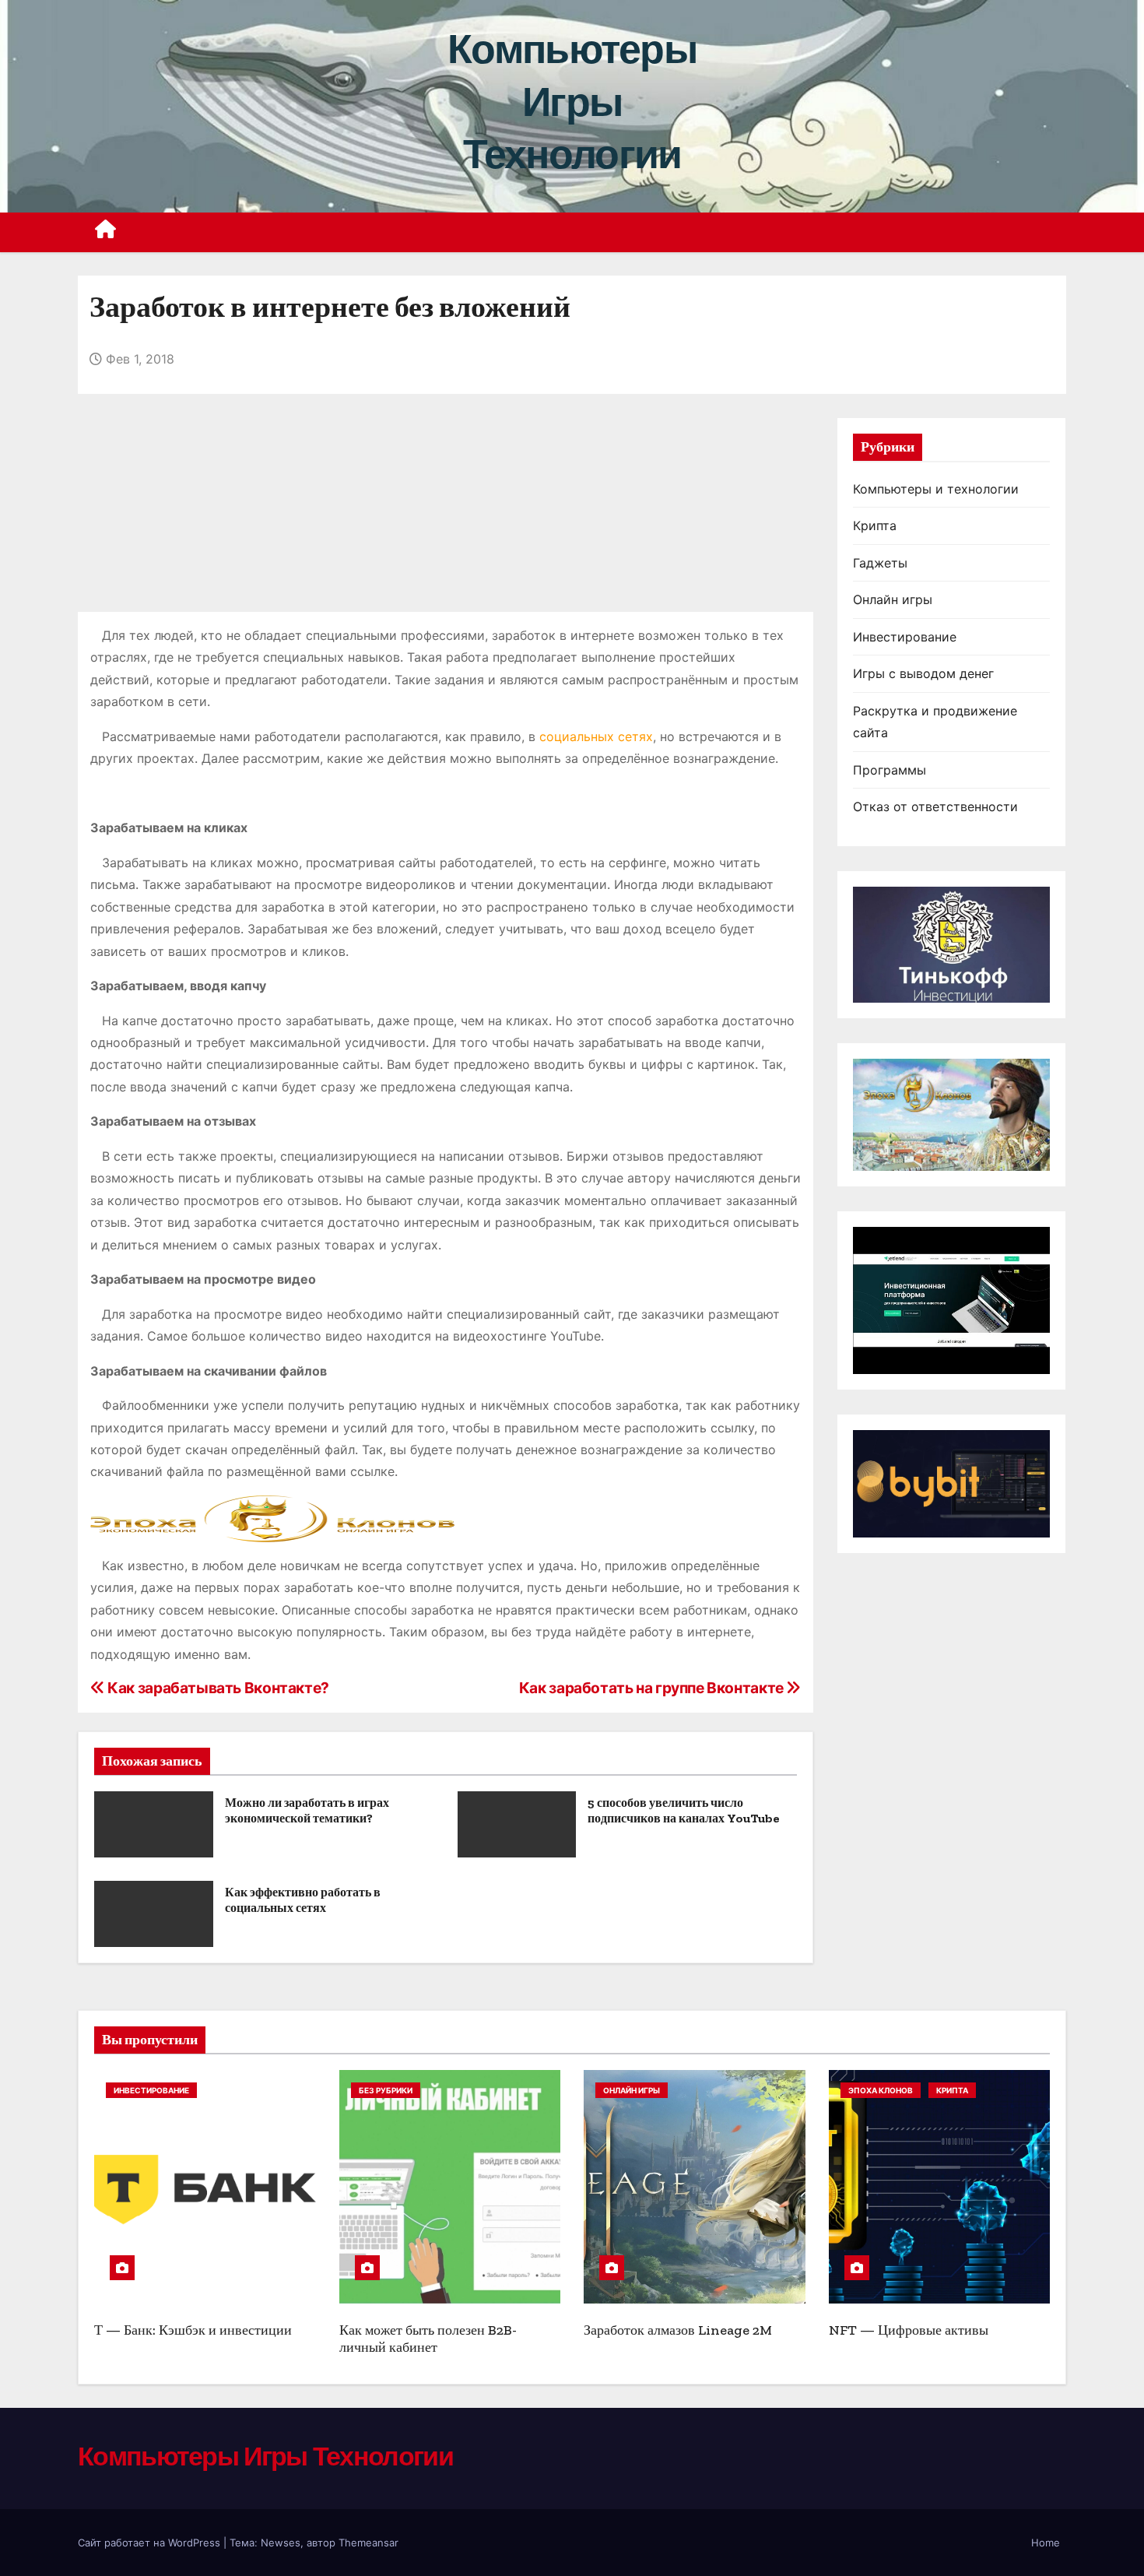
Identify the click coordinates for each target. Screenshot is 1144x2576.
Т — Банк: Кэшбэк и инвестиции (193, 2330)
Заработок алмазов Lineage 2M (678, 2330)
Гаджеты (880, 563)
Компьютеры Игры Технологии (572, 102)
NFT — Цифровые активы (909, 2330)
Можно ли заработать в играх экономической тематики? (307, 1810)
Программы (890, 770)
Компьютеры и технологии (936, 489)
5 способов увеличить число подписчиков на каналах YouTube (684, 1810)
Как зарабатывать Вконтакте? (217, 1688)
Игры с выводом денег (923, 673)
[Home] (106, 232)
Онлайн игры (893, 599)
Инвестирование (905, 637)
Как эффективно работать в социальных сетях (303, 1900)
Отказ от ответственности (935, 807)
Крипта (875, 525)
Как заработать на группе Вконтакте (653, 1688)
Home (1046, 2543)
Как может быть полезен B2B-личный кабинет (428, 2339)
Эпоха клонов (881, 2090)
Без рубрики (386, 2090)
